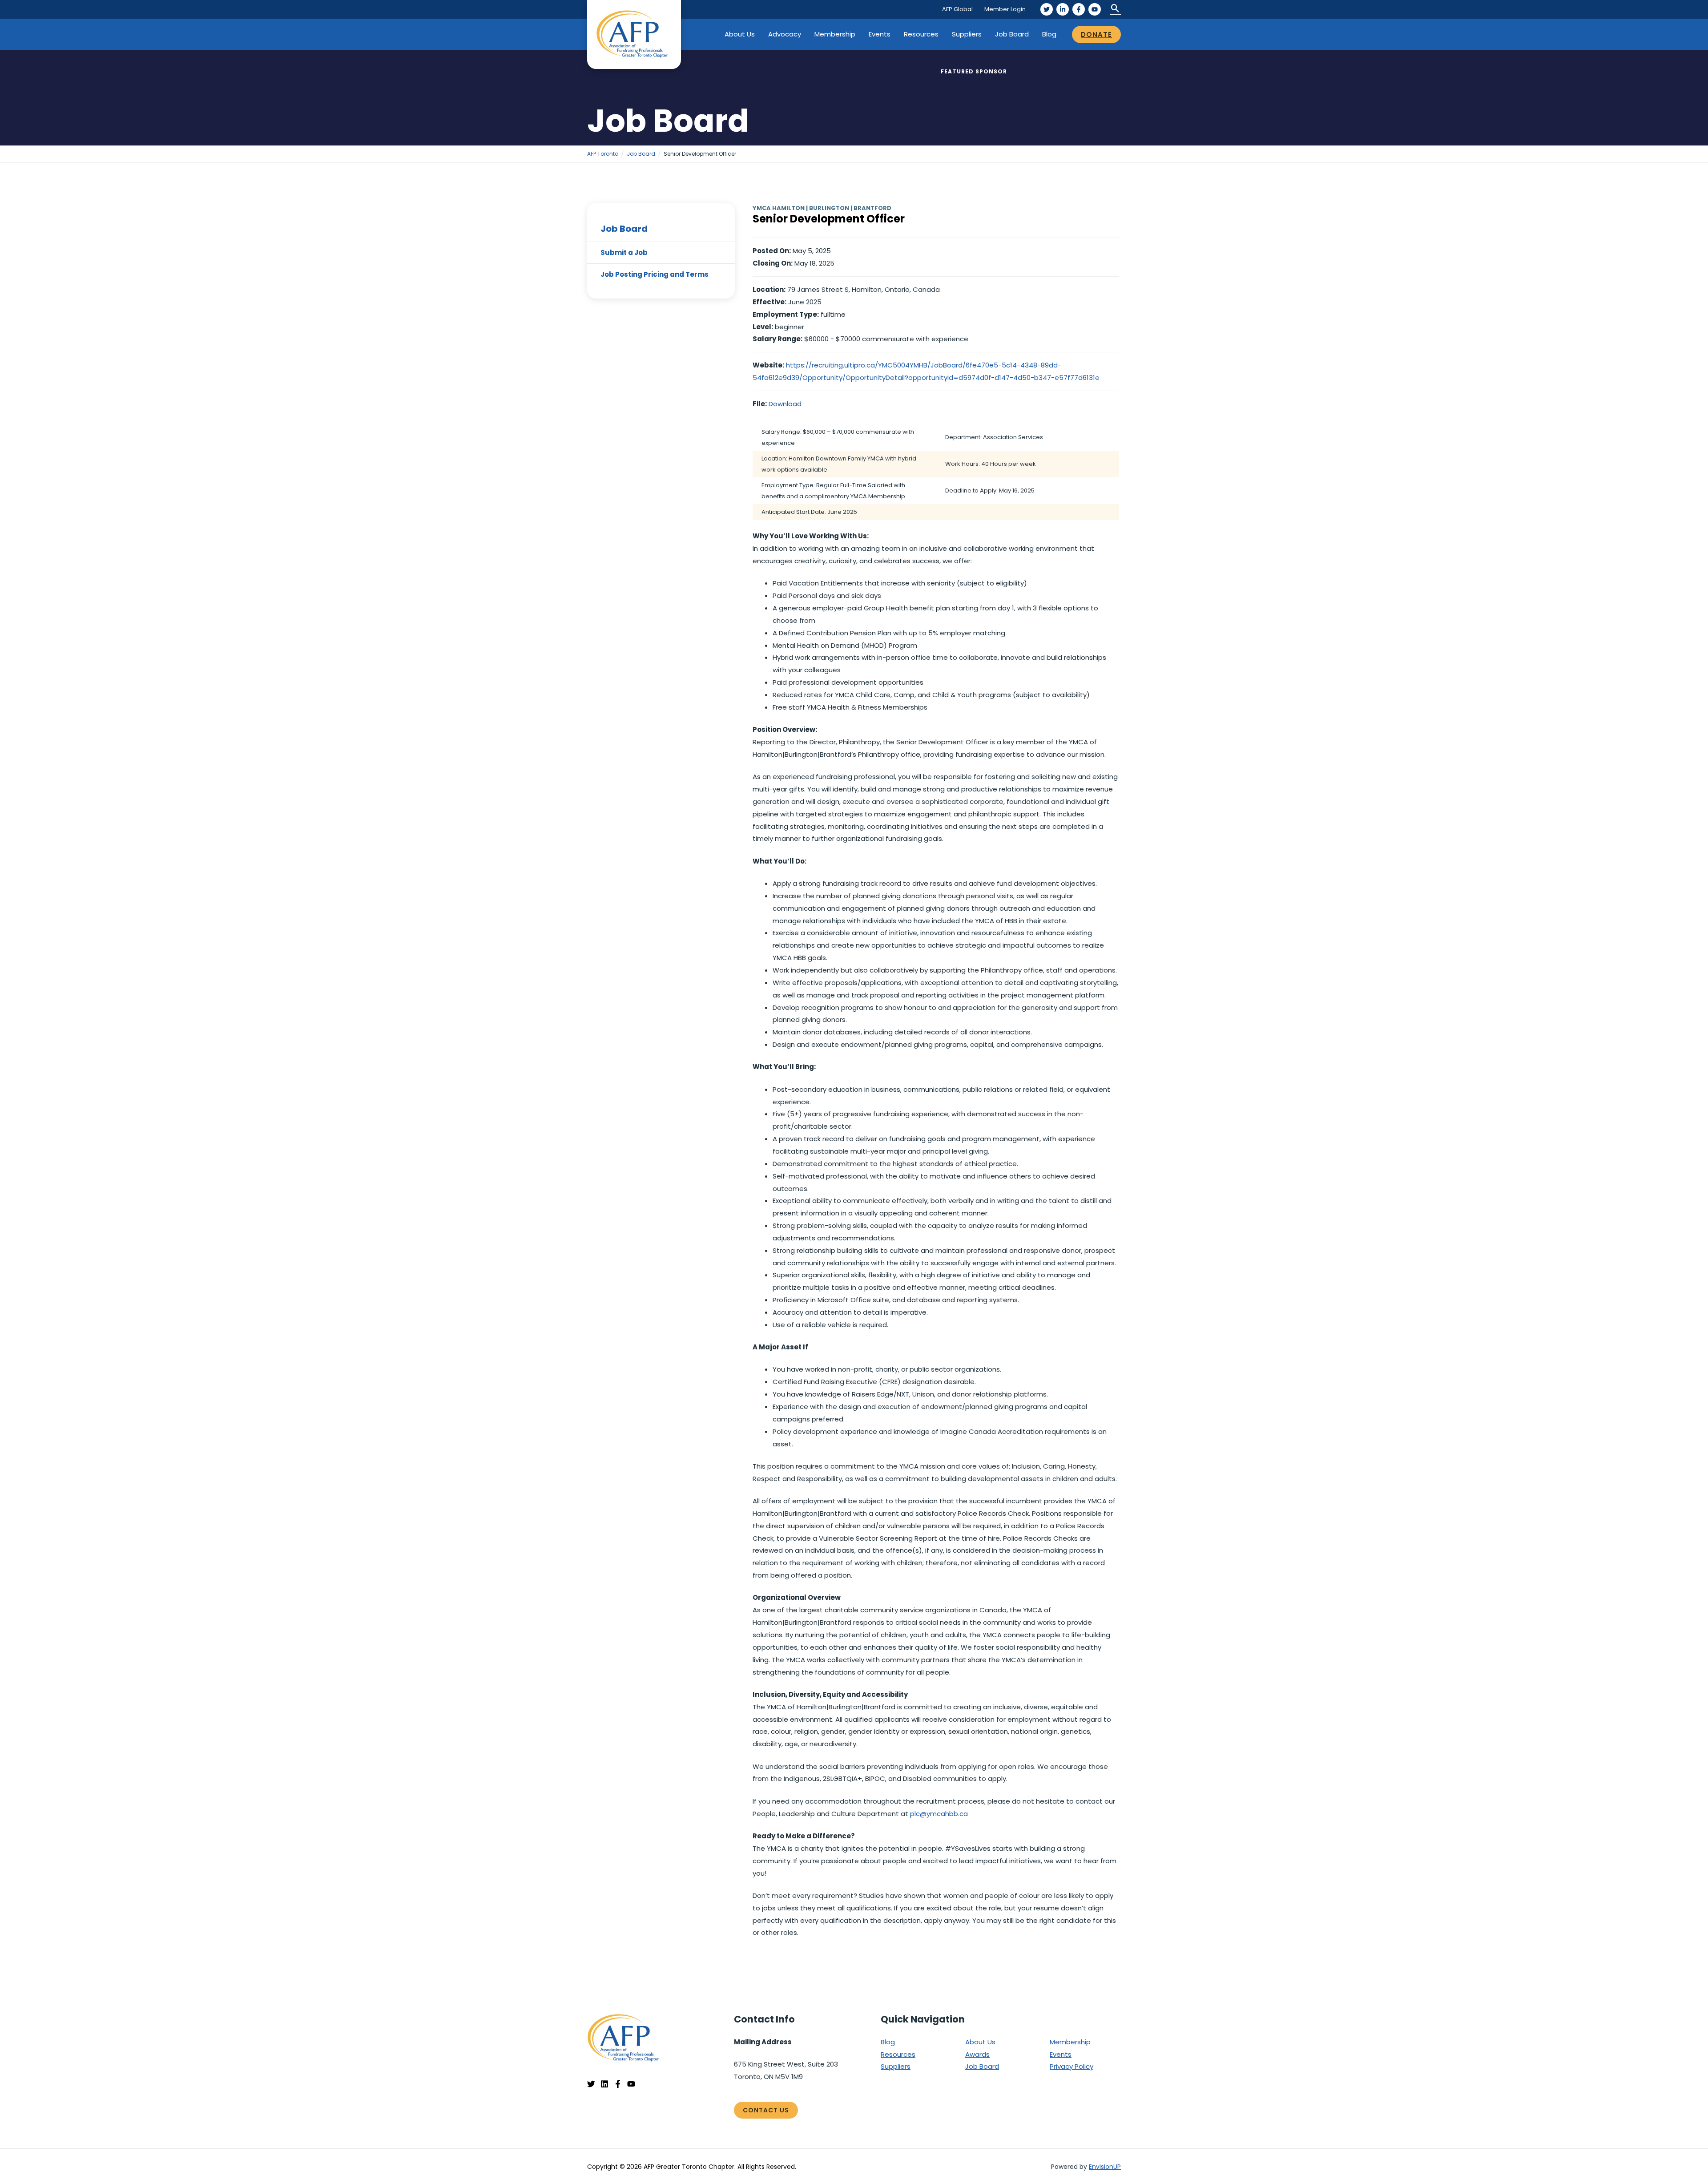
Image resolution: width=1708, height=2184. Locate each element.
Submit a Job (624, 252)
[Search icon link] (1115, 9)
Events (880, 34)
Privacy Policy (1072, 2066)
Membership (835, 34)
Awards (977, 2054)
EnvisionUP (1105, 2167)
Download (785, 404)
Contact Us (766, 2110)
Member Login (1005, 9)
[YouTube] (1095, 9)
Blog (1049, 34)
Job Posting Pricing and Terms (655, 274)
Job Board (1012, 34)
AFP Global (957, 9)
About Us (740, 34)
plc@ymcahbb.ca (939, 1814)
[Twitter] (1047, 9)
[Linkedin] (604, 2084)
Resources (921, 34)
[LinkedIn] (1063, 9)
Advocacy (785, 34)
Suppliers (967, 34)
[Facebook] (1079, 9)
